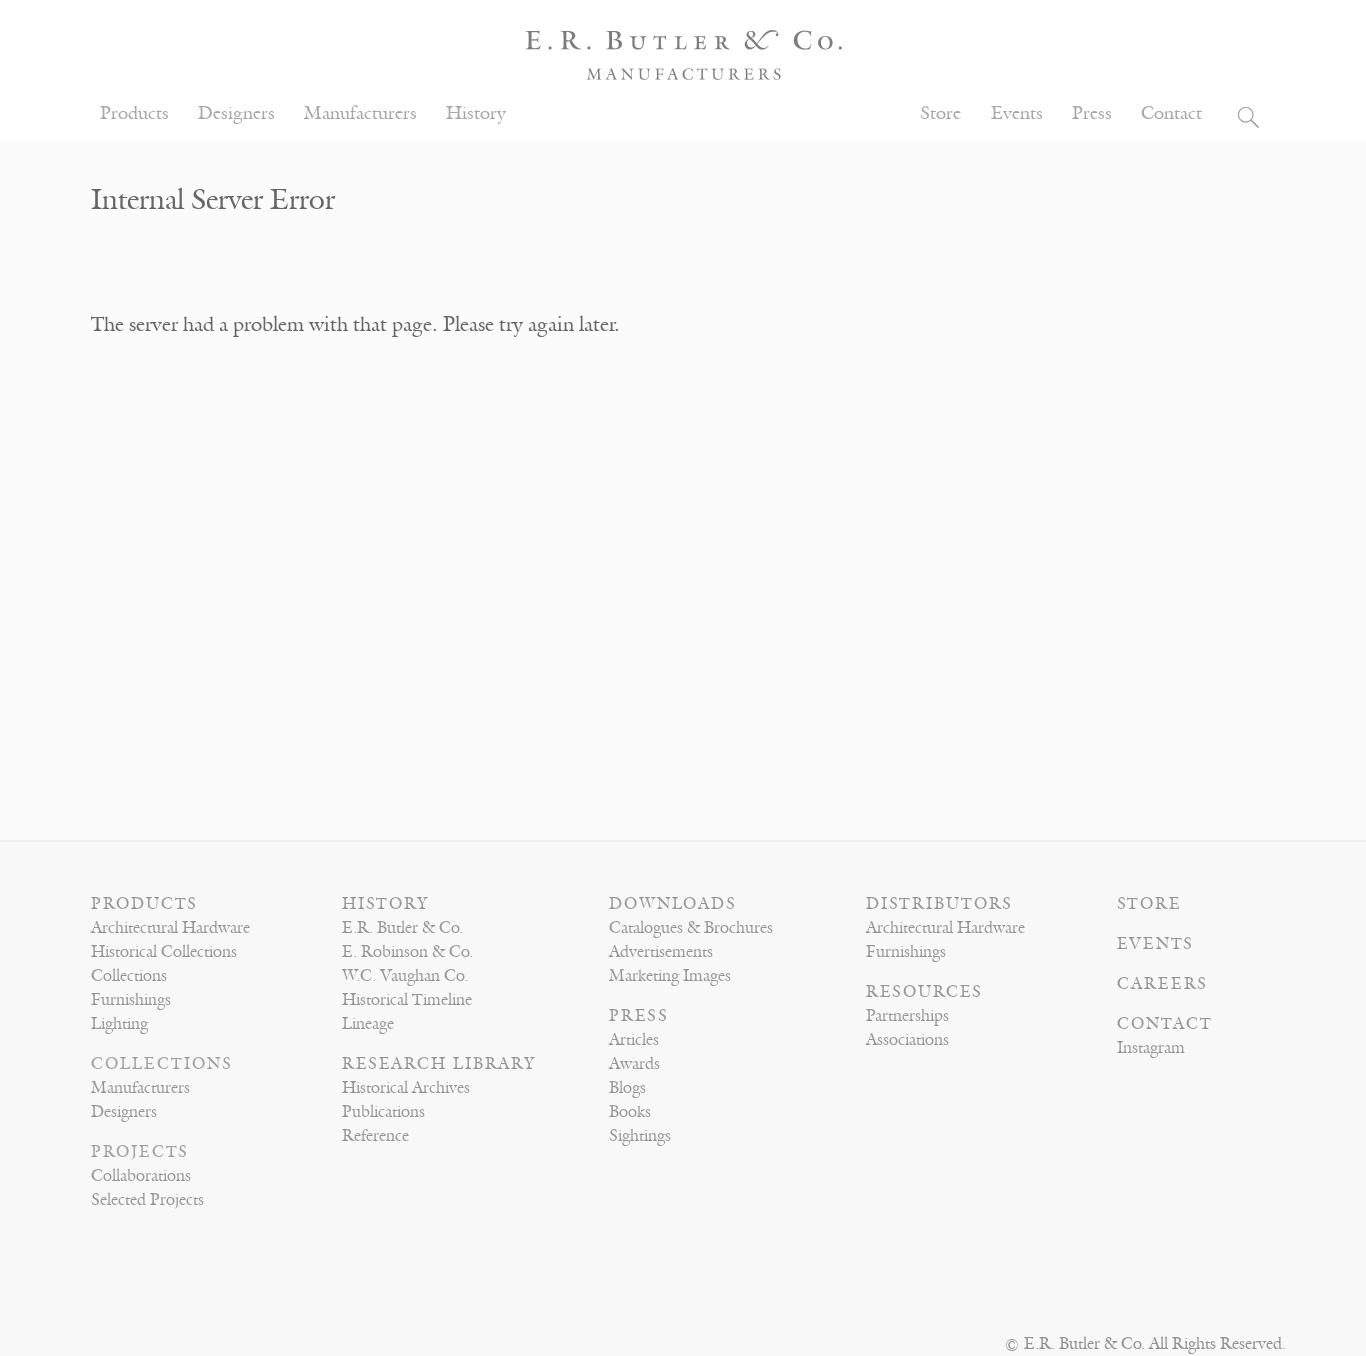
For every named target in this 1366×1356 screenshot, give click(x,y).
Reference (375, 1136)
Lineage (368, 1024)
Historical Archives (406, 1088)
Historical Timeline (407, 1000)
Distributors (939, 904)
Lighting (119, 1024)
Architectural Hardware (170, 928)
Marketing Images (670, 976)
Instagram (1151, 1048)
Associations (907, 1040)
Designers (236, 113)
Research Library (439, 1064)
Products (134, 113)
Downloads (673, 904)
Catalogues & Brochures (691, 928)
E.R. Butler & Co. (402, 928)
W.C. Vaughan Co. (405, 976)
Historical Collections (164, 952)
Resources (924, 992)
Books (630, 1112)
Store (940, 113)
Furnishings (131, 1000)
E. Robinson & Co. (407, 952)
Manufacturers (360, 113)
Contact (1171, 113)
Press (1092, 113)
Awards (634, 1064)
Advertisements (661, 952)
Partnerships (907, 1016)
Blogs (627, 1088)
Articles (634, 1040)
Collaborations (141, 1176)
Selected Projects (147, 1200)
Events (1017, 113)
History (476, 113)
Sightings (640, 1136)
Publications (383, 1112)
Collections (129, 976)
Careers (1162, 984)
